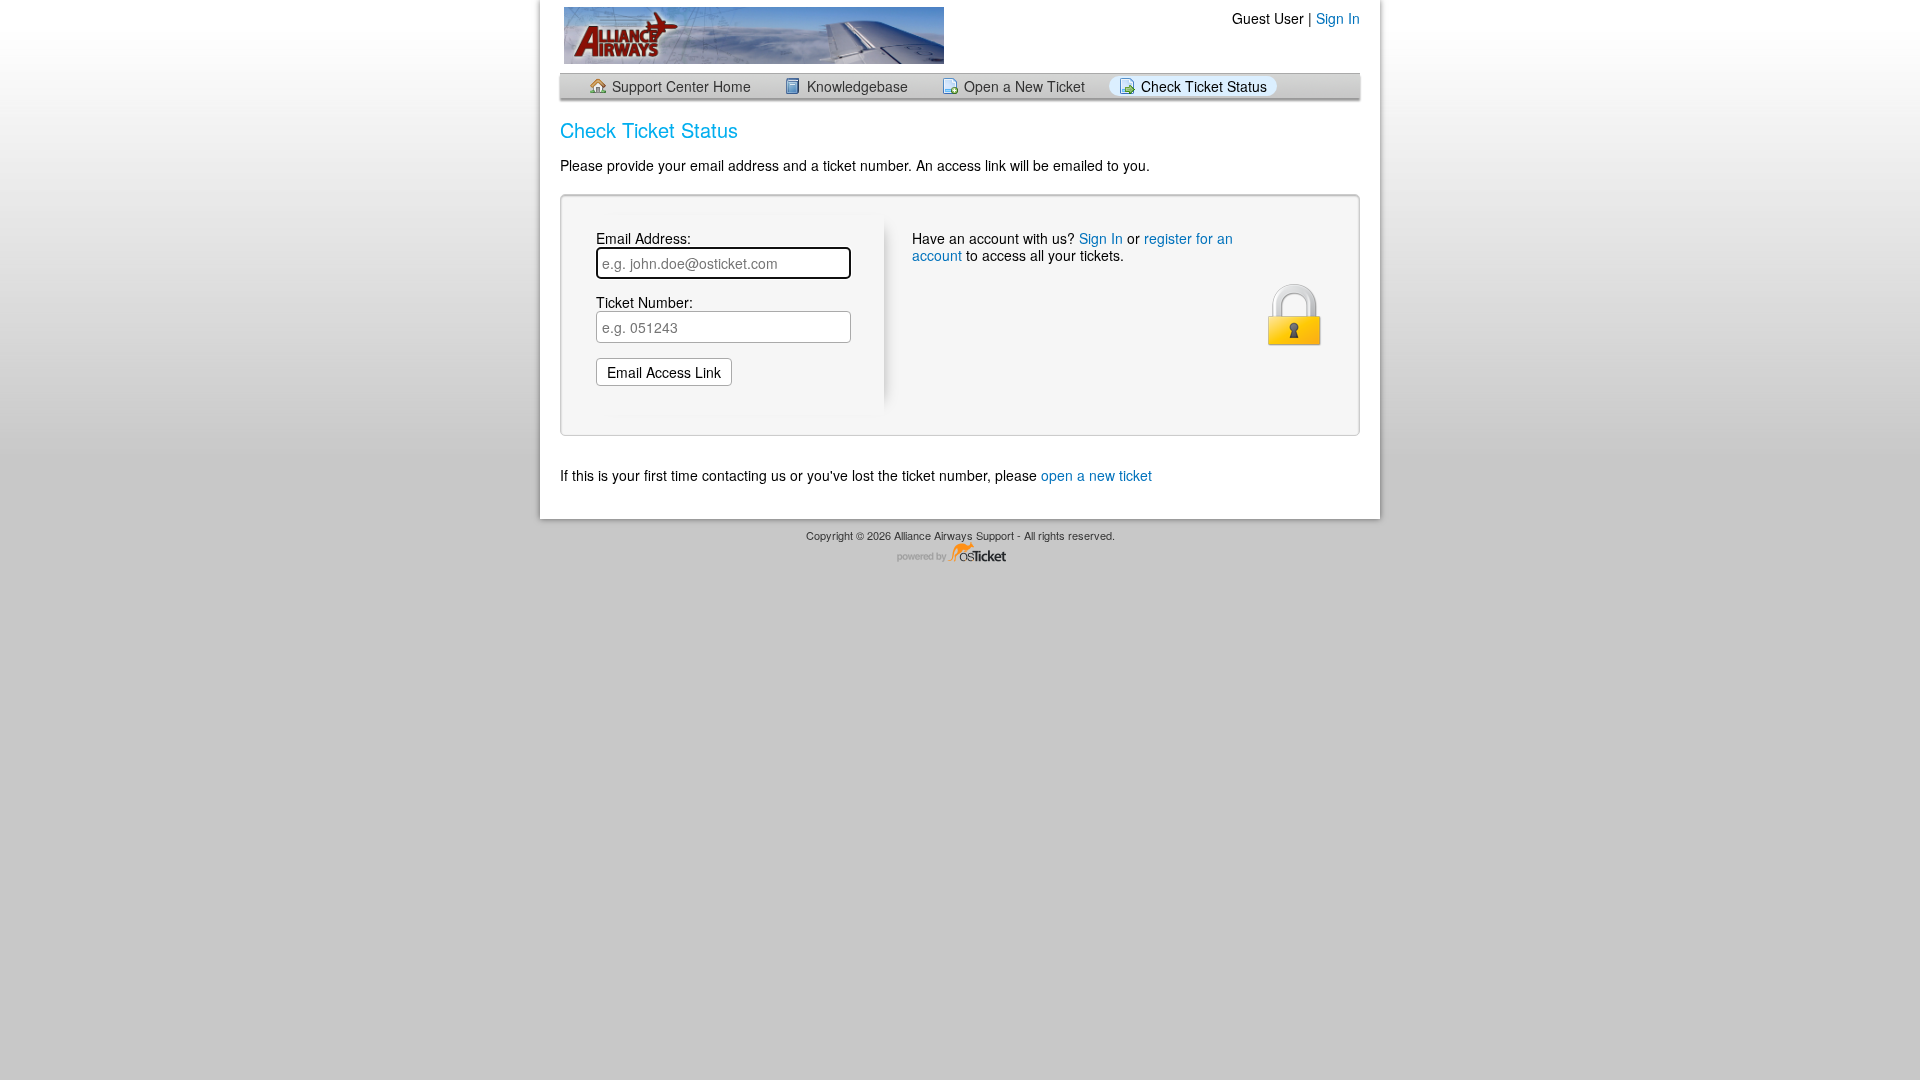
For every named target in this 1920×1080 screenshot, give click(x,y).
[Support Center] (752, 35)
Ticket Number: (644, 303)
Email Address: (643, 239)
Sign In (1338, 18)
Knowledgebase (857, 86)
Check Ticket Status (1204, 86)
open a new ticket (1096, 475)
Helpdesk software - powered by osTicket (960, 553)
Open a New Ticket (1024, 86)
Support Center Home (681, 86)
